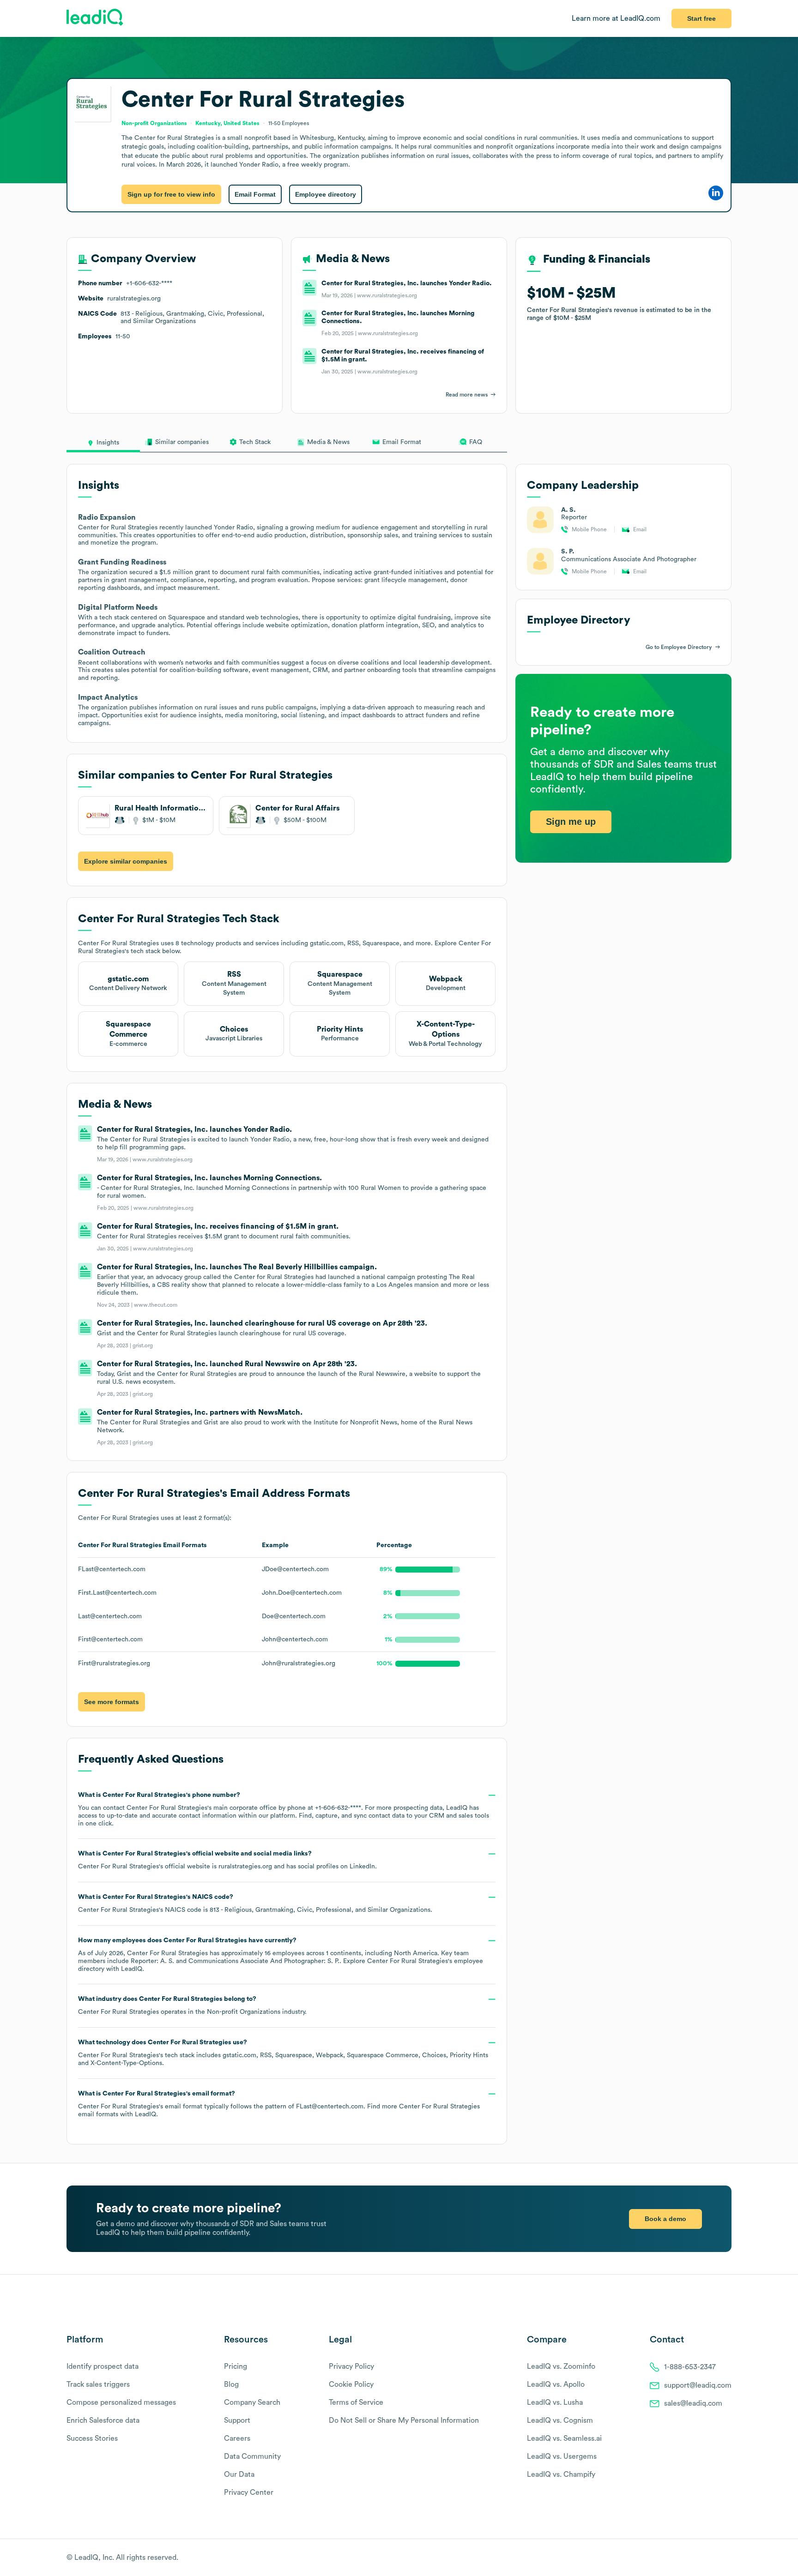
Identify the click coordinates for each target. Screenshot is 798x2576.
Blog (231, 2384)
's (255, 1903)
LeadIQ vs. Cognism (560, 2420)
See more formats (112, 1702)
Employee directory (326, 194)
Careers (237, 2438)
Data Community (252, 2456)
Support (237, 2420)
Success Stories (92, 2438)
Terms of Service (356, 2402)
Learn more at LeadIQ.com (616, 18)
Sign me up (571, 822)
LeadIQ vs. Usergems (562, 2456)
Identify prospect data (103, 2366)
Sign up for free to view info (171, 194)
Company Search (252, 2402)
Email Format (255, 194)
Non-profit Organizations (244, 2012)
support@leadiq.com (698, 2385)
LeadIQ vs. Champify (561, 2474)
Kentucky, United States (227, 123)
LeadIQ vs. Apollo (556, 2384)
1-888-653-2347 (690, 2367)
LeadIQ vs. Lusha (555, 2402)
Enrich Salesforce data (103, 2420)
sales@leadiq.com (693, 2403)
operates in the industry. (192, 2006)
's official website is (227, 1860)
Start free (701, 18)
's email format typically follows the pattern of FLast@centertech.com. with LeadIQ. (279, 2104)
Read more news (467, 395)
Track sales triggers (98, 2384)
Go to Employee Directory (679, 647)
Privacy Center (249, 2492)
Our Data (239, 2474)
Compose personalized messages (121, 2402)
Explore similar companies (126, 861)
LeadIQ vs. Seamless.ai (564, 2438)
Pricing (236, 2366)
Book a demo (665, 2219)
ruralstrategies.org (245, 1867)
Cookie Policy (351, 2384)
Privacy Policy (351, 2366)
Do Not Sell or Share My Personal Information (404, 2420)
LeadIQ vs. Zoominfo (561, 2366)
